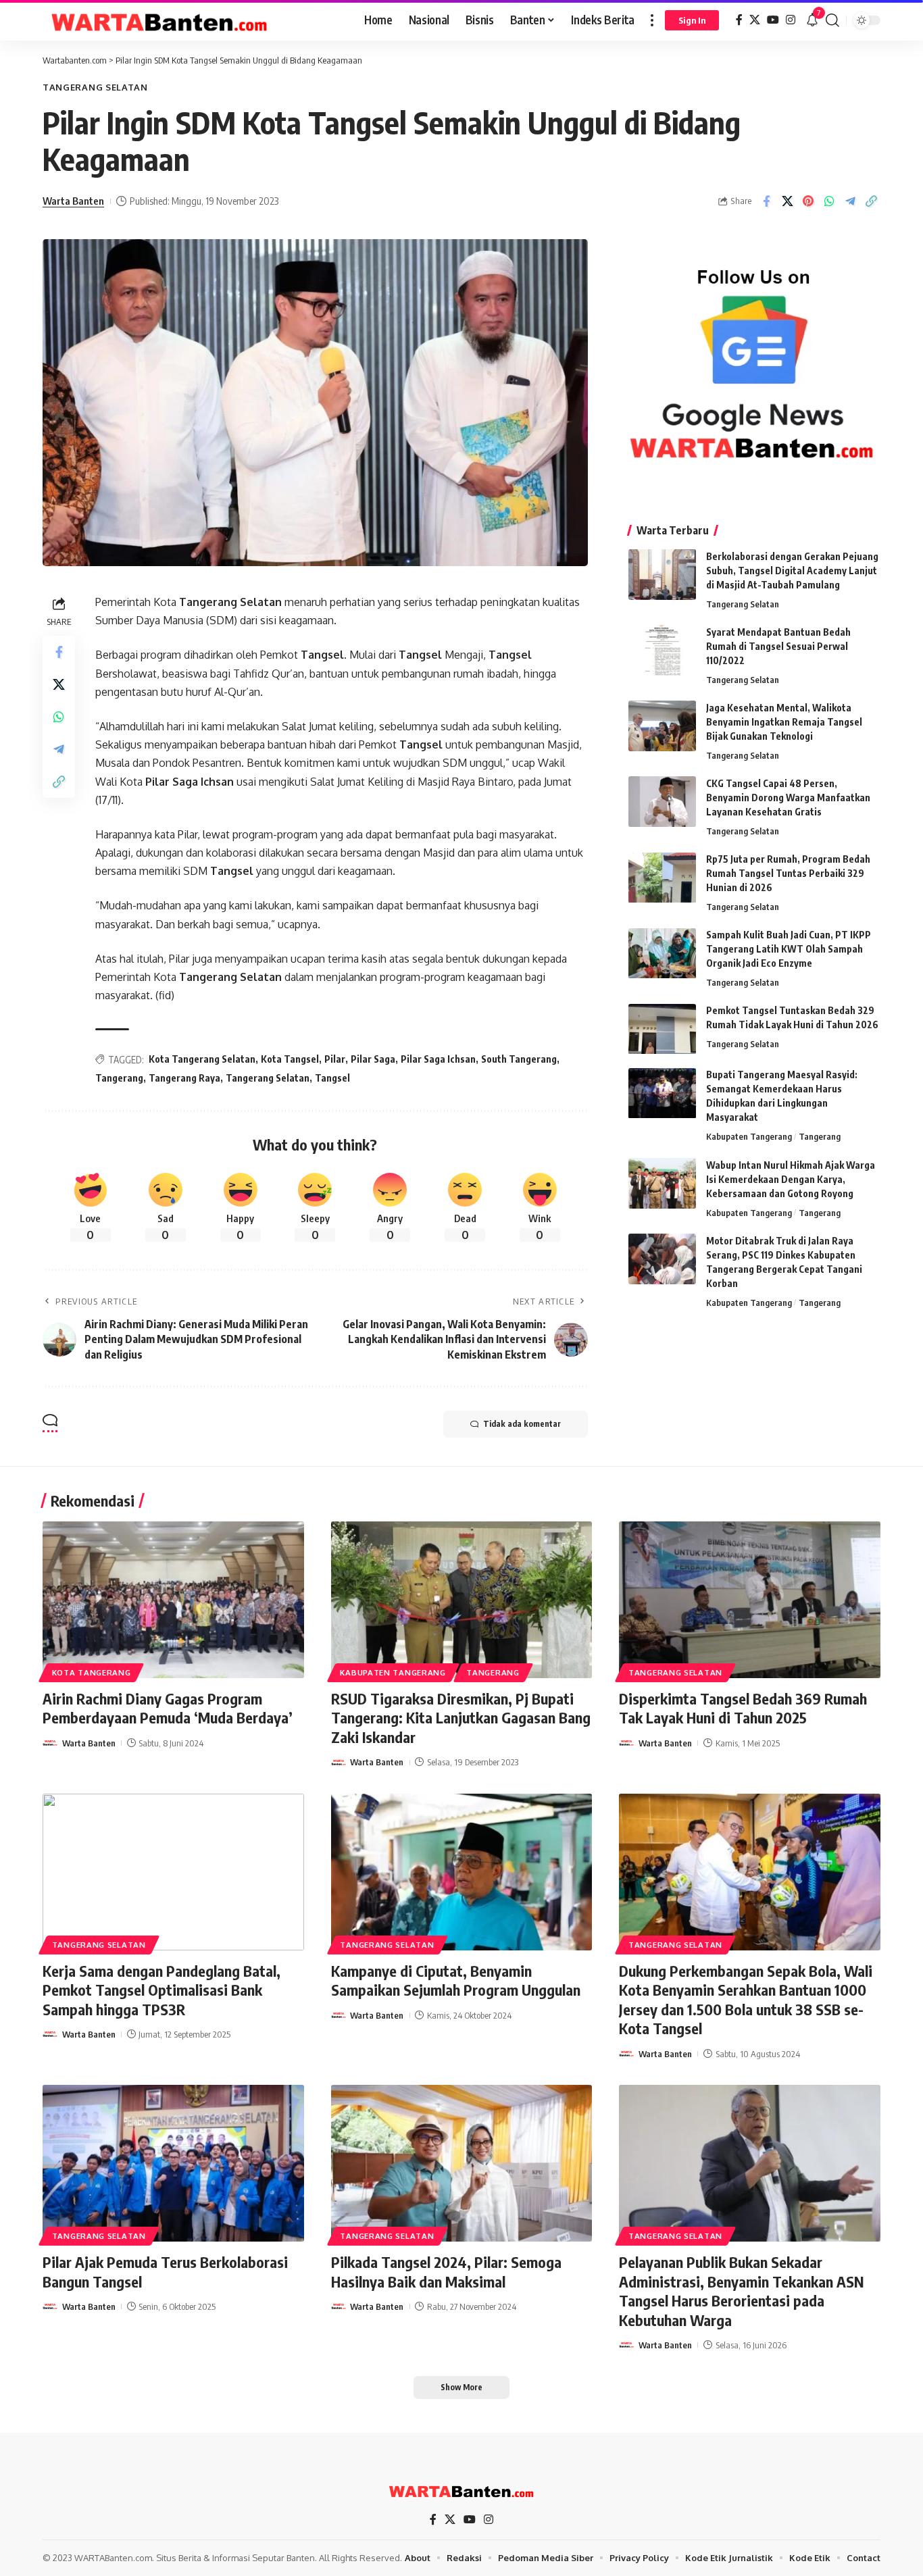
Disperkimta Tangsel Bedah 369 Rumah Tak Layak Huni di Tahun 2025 (743, 1708)
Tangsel (322, 655)
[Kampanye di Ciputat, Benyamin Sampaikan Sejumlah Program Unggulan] (462, 1872)
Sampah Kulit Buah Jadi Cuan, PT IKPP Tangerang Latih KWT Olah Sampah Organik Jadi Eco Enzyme (789, 950)
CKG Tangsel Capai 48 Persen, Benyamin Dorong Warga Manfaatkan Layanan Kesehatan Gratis (788, 798)
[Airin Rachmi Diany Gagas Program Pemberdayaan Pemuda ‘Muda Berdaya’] (173, 1600)
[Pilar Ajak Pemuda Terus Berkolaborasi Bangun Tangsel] (173, 2163)
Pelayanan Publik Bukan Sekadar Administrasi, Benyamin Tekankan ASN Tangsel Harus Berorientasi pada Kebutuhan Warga (741, 2291)
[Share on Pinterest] (808, 201)
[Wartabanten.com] (160, 20)
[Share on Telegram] (850, 201)
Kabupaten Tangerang (749, 1137)
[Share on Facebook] (766, 201)
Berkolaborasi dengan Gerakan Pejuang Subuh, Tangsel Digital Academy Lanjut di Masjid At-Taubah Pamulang (792, 571)
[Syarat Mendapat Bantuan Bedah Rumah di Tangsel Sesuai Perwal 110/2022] (662, 650)
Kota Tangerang (92, 1672)
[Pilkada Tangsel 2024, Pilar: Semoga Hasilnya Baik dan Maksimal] (462, 2163)
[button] (652, 20)
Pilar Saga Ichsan (190, 782)
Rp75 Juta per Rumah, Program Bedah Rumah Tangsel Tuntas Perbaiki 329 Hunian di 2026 (788, 874)
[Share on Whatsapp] (829, 201)
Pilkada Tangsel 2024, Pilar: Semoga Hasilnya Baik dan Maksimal (446, 2272)
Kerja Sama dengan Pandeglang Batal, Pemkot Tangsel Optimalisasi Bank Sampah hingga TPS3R (161, 1990)
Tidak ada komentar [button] (522, 1424)
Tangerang (119, 1078)
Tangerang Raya (184, 1078)
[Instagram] (791, 20)
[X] (755, 20)
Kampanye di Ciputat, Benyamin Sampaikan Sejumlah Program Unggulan (456, 1980)
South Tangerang (519, 1059)
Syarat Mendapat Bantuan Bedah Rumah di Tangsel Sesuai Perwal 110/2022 (778, 646)
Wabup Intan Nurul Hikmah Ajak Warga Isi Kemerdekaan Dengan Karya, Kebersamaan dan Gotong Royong (791, 1179)
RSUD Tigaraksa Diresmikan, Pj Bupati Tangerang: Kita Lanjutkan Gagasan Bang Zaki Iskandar (461, 1718)
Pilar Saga (373, 1059)
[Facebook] (739, 20)
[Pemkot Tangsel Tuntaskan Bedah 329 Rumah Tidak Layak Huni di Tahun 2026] (662, 1029)
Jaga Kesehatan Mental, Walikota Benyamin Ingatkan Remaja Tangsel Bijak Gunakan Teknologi (784, 722)
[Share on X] (787, 201)
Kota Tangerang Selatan (202, 1059)
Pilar (335, 1059)
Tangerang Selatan (95, 87)
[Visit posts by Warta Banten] (50, 1743)
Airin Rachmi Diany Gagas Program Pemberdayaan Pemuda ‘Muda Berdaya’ (168, 1708)
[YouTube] (773, 20)
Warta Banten (73, 201)
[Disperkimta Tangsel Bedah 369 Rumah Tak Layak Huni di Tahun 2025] (750, 1600)
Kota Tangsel (290, 1059)
